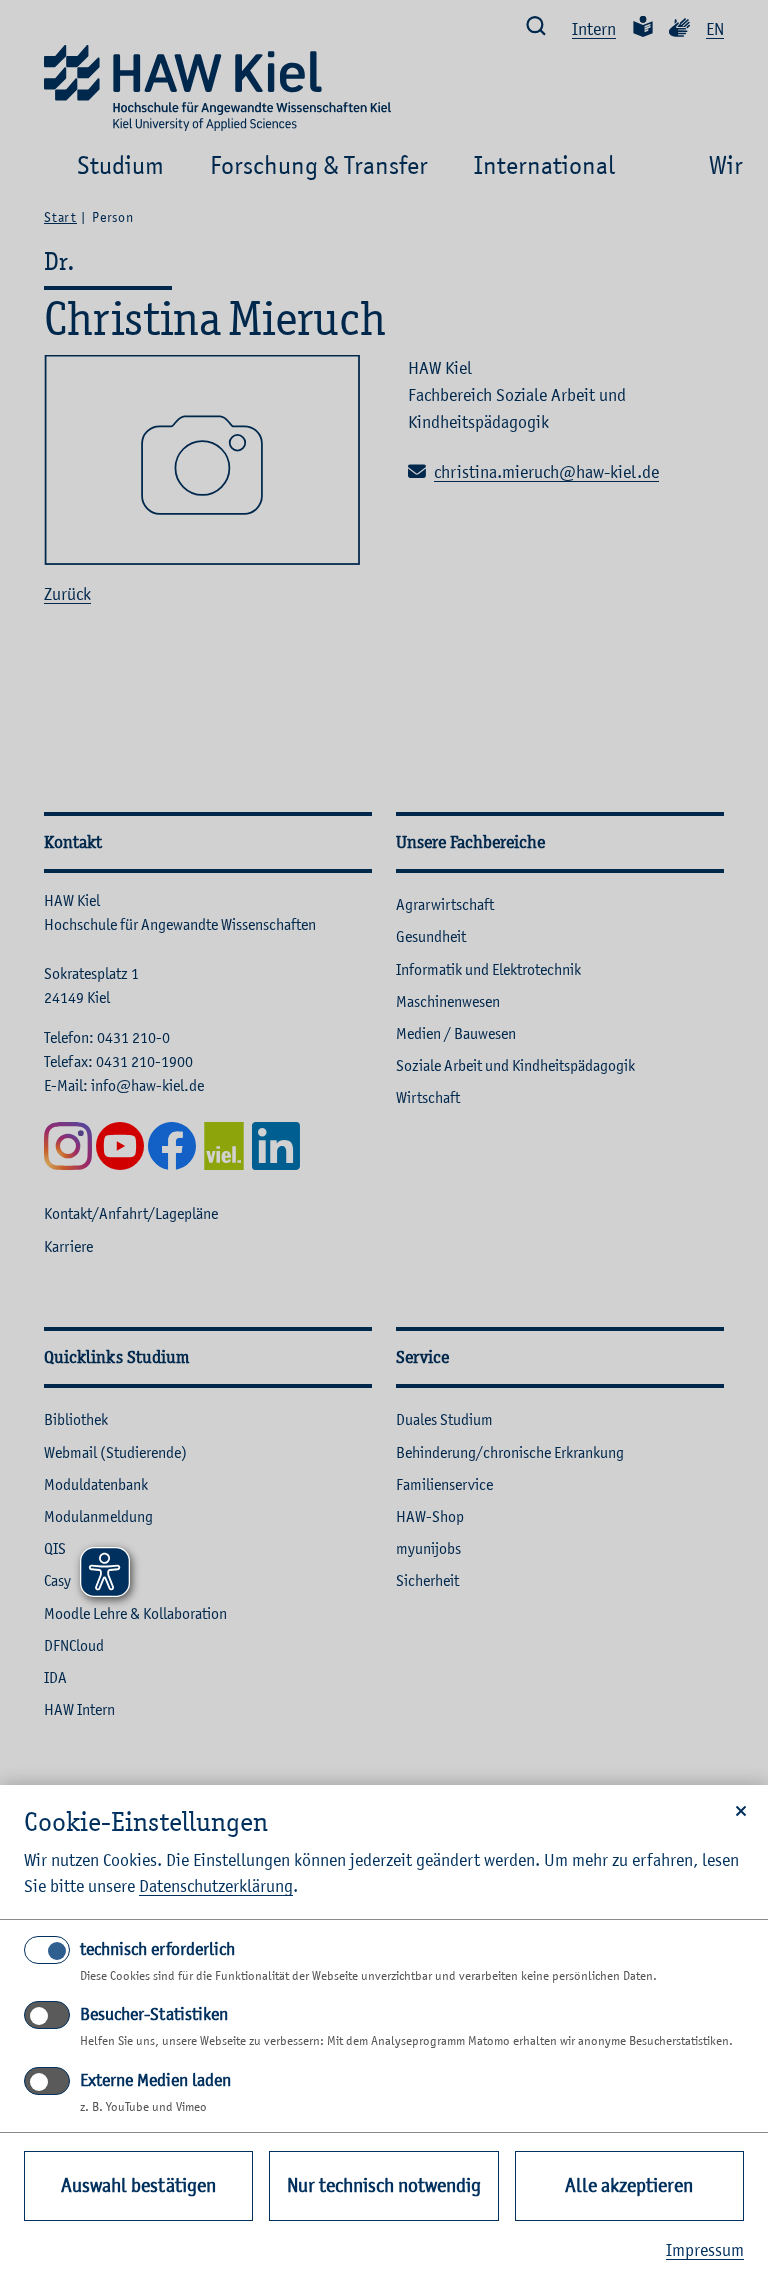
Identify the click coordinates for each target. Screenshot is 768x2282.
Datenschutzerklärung (216, 1886)
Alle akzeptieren (629, 2185)
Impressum (705, 2250)
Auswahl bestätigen (138, 2185)
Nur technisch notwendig (384, 2185)
